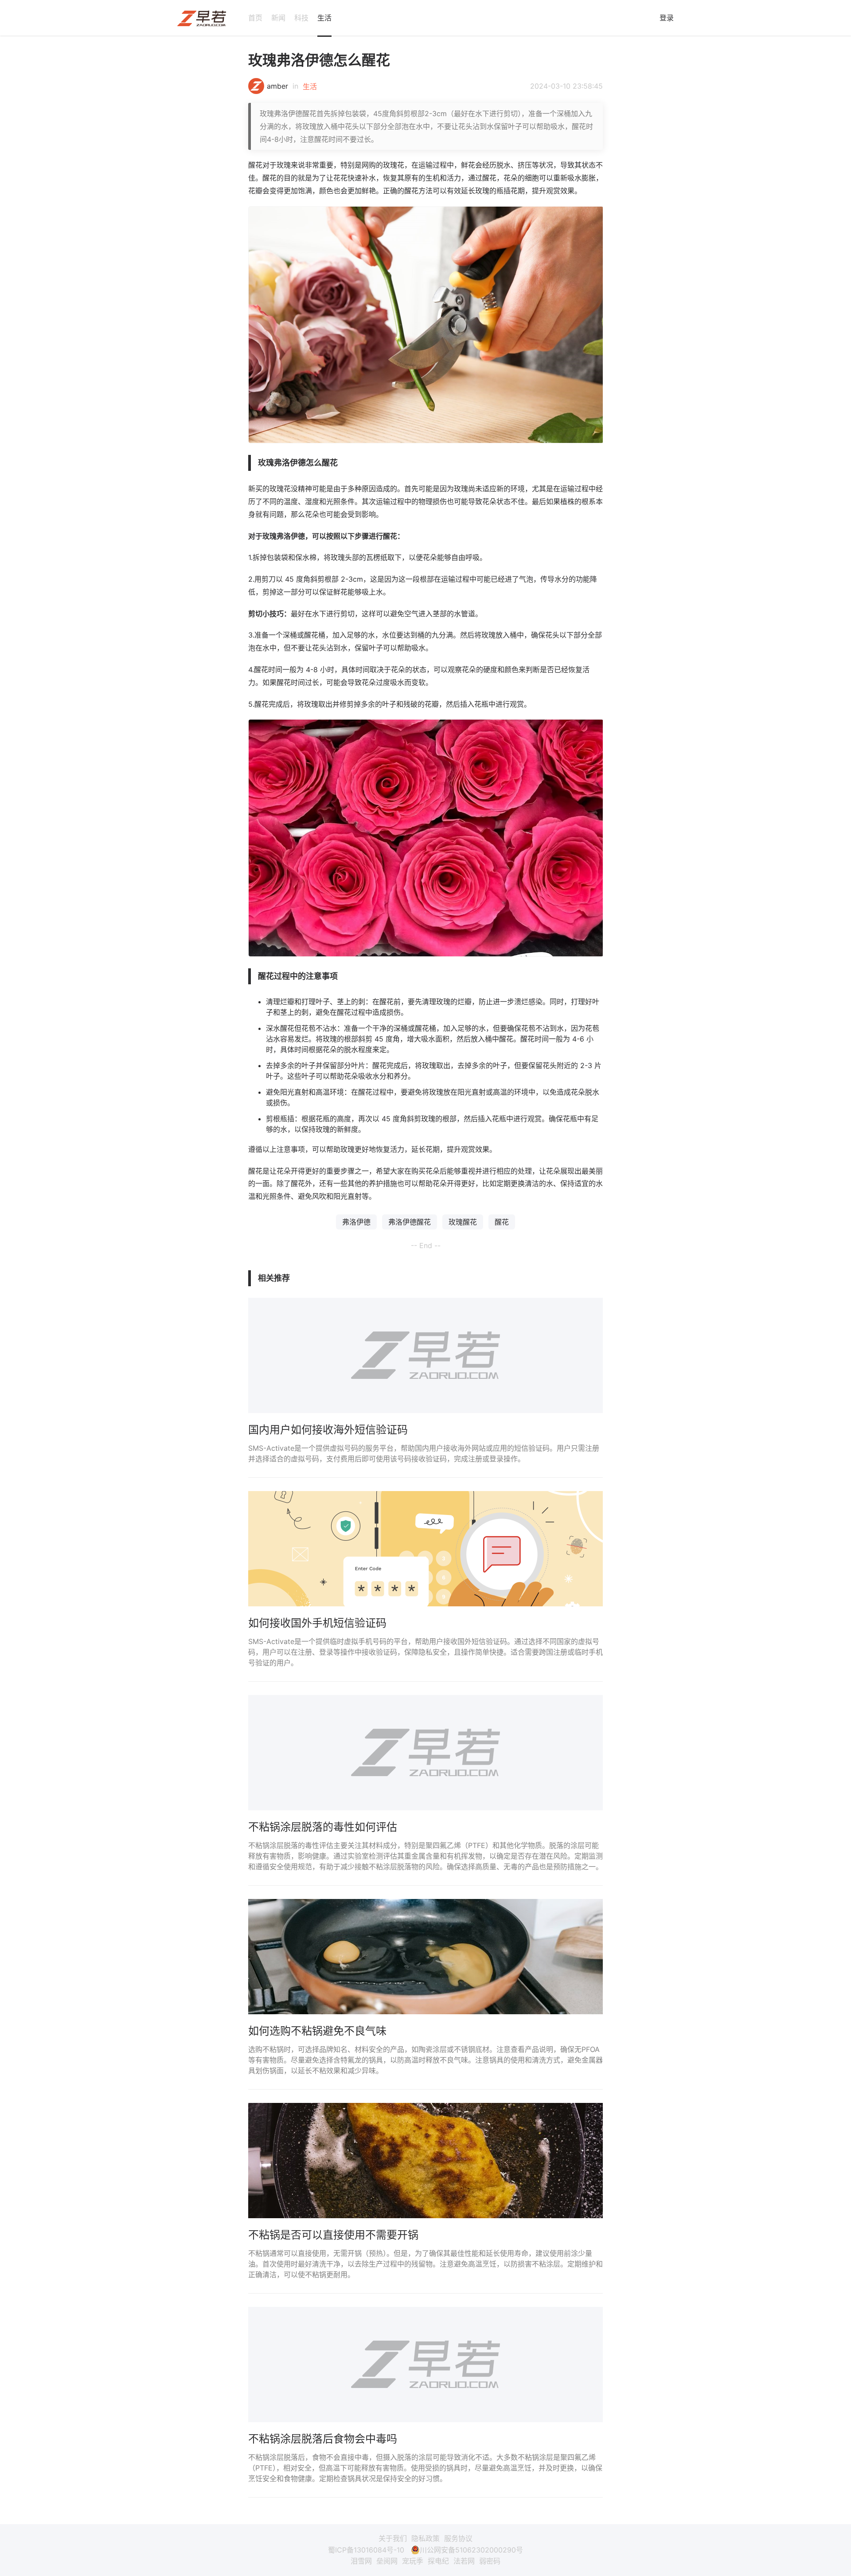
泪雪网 (361, 2561)
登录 (667, 18)
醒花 (502, 1222)
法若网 (464, 2561)
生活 (324, 18)
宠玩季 (413, 2561)
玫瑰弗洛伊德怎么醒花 (319, 60)
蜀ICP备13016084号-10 (366, 2550)
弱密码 (490, 2561)
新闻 (278, 18)
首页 (255, 18)
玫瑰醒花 (463, 1222)
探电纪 (438, 2561)
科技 (301, 18)
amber (277, 86)
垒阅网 (387, 2561)
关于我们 (393, 2538)
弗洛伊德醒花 (410, 1222)
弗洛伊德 (356, 1222)
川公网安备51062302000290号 (471, 2550)
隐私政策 (425, 2538)
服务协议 (458, 2538)
